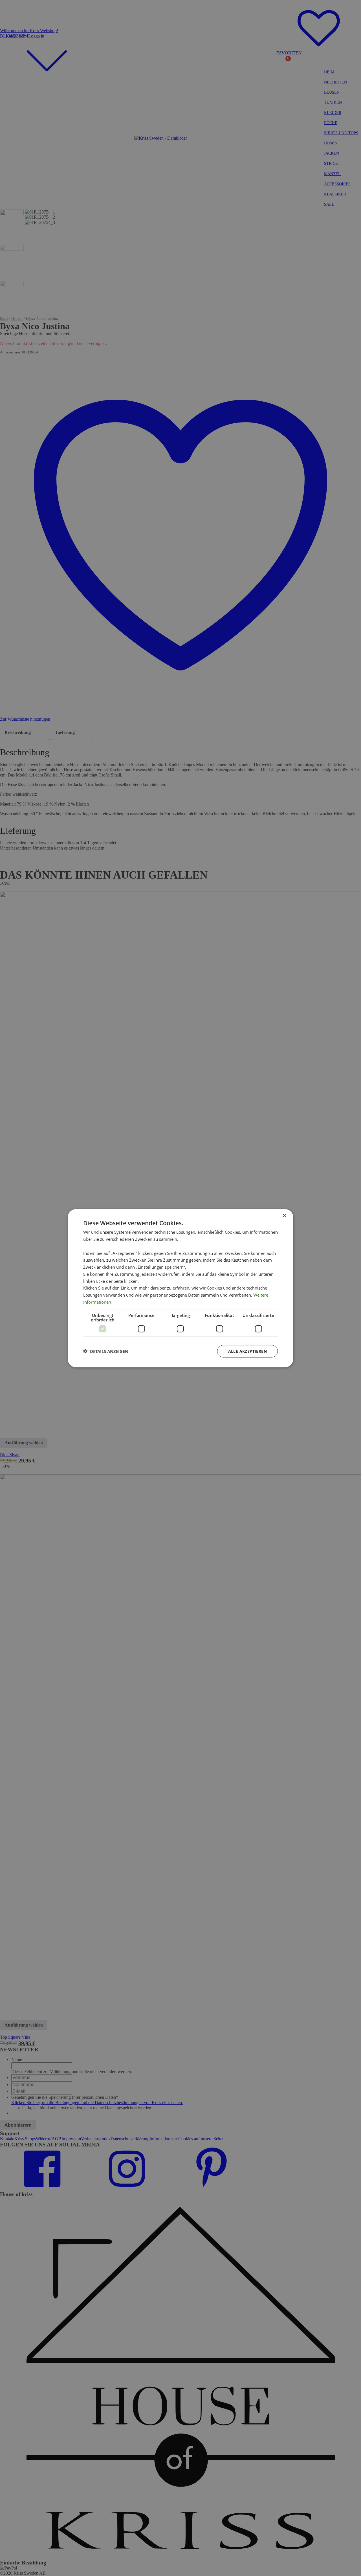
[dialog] (180, 1288)
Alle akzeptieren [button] (247, 1351)
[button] (106, 1351)
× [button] (284, 1216)
